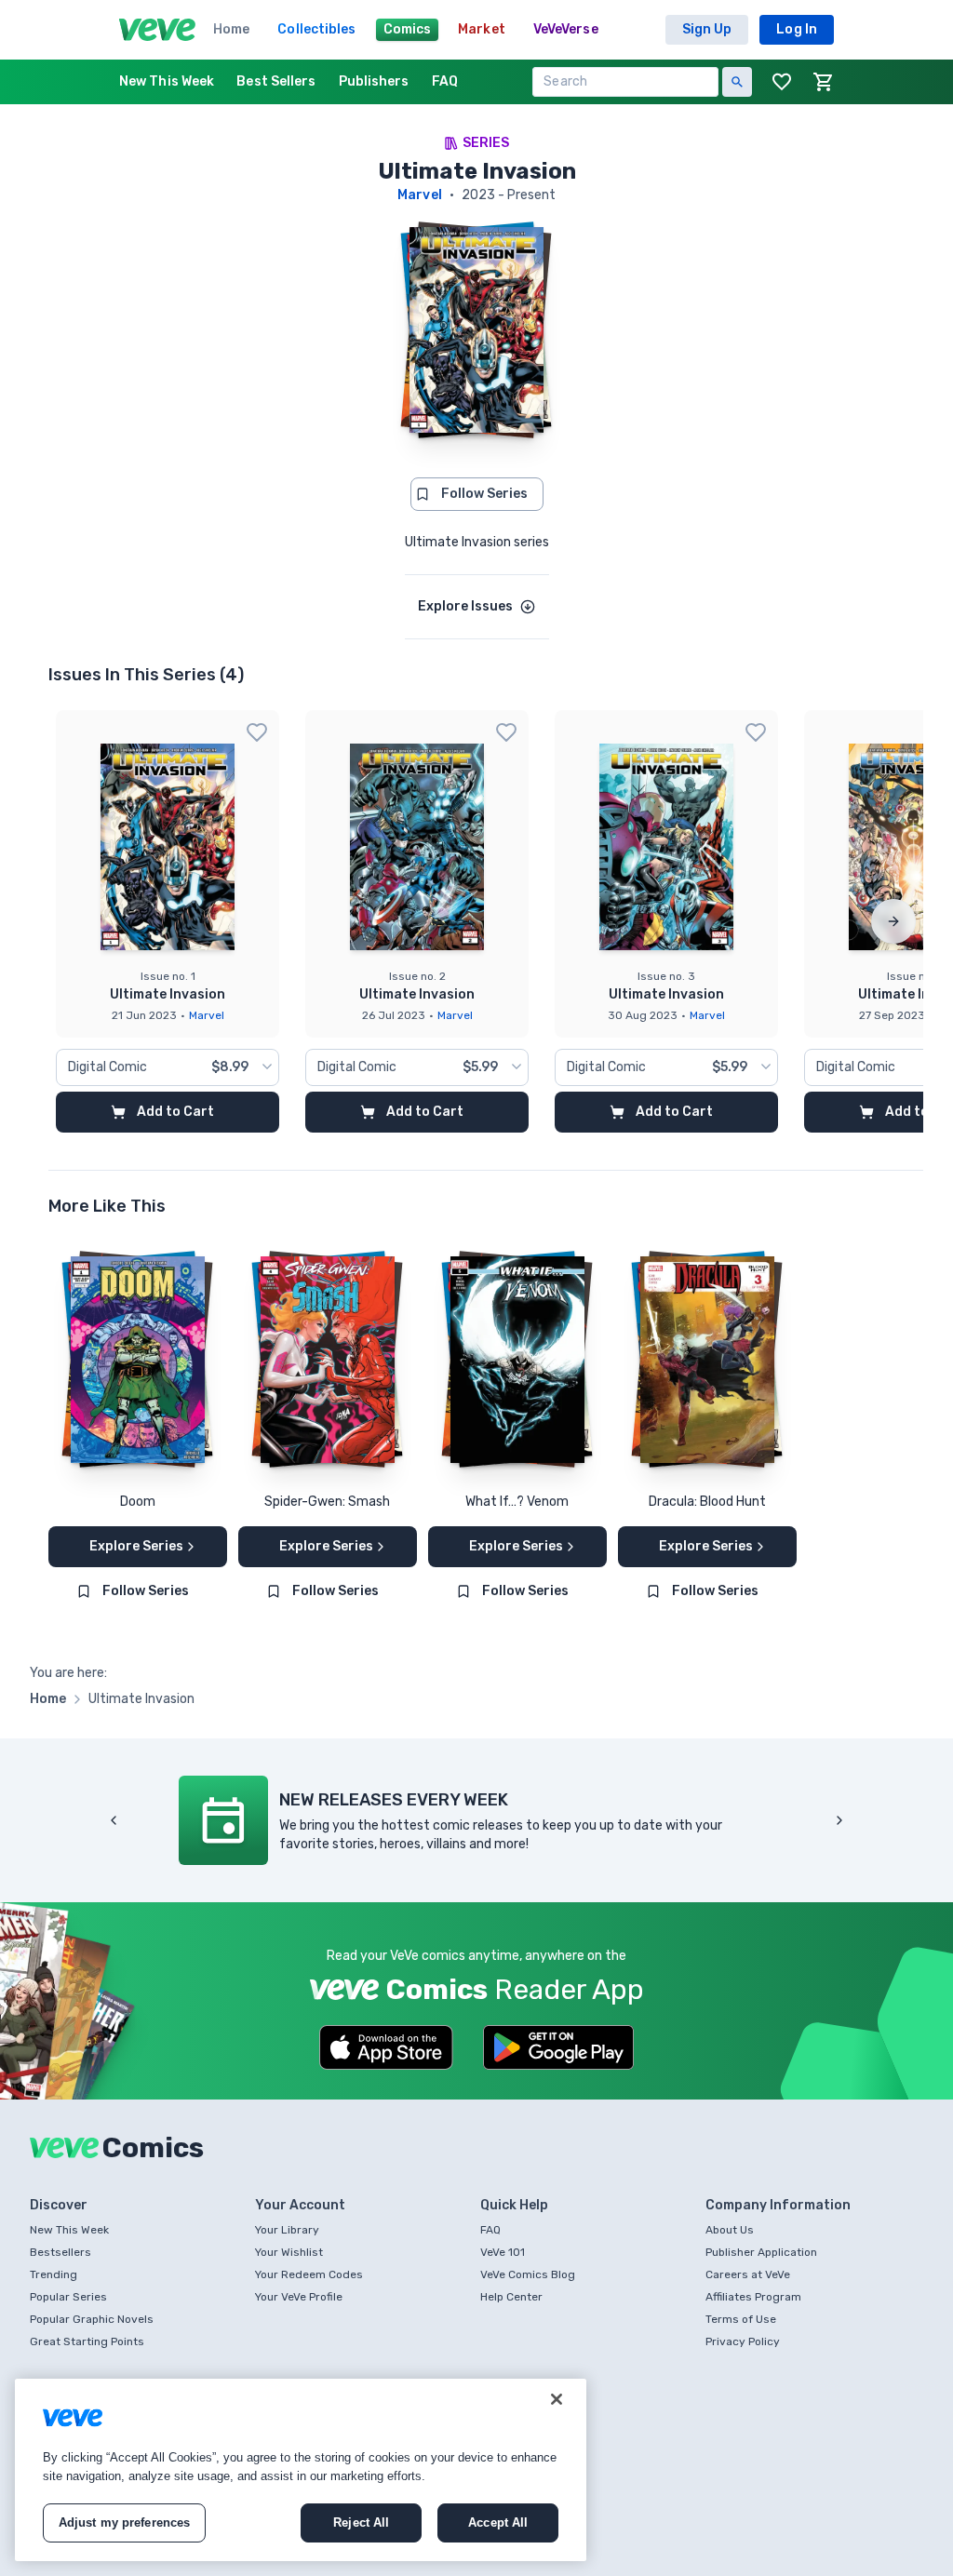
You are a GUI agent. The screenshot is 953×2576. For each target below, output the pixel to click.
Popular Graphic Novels (92, 2319)
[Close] (557, 2399)
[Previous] (114, 1820)
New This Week (69, 2230)
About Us (730, 2230)
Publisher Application (761, 2252)
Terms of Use (741, 2319)
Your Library (287, 2230)
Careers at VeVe (748, 2274)
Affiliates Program (753, 2297)
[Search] (737, 82)
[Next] (893, 921)
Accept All (498, 2522)
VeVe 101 (503, 2252)
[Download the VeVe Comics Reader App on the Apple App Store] (386, 2047)
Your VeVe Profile (299, 2297)
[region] (301, 2470)
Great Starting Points (87, 2341)
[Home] (157, 30)
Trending (54, 2274)
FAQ (490, 2230)
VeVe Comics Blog (528, 2274)
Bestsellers (60, 2252)
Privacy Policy (743, 2341)
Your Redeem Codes (309, 2274)
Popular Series (68, 2297)
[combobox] (168, 1067)
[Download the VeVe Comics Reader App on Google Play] (558, 2047)
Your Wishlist (289, 2252)
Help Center (511, 2297)
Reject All (361, 2522)
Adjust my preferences (125, 2522)
